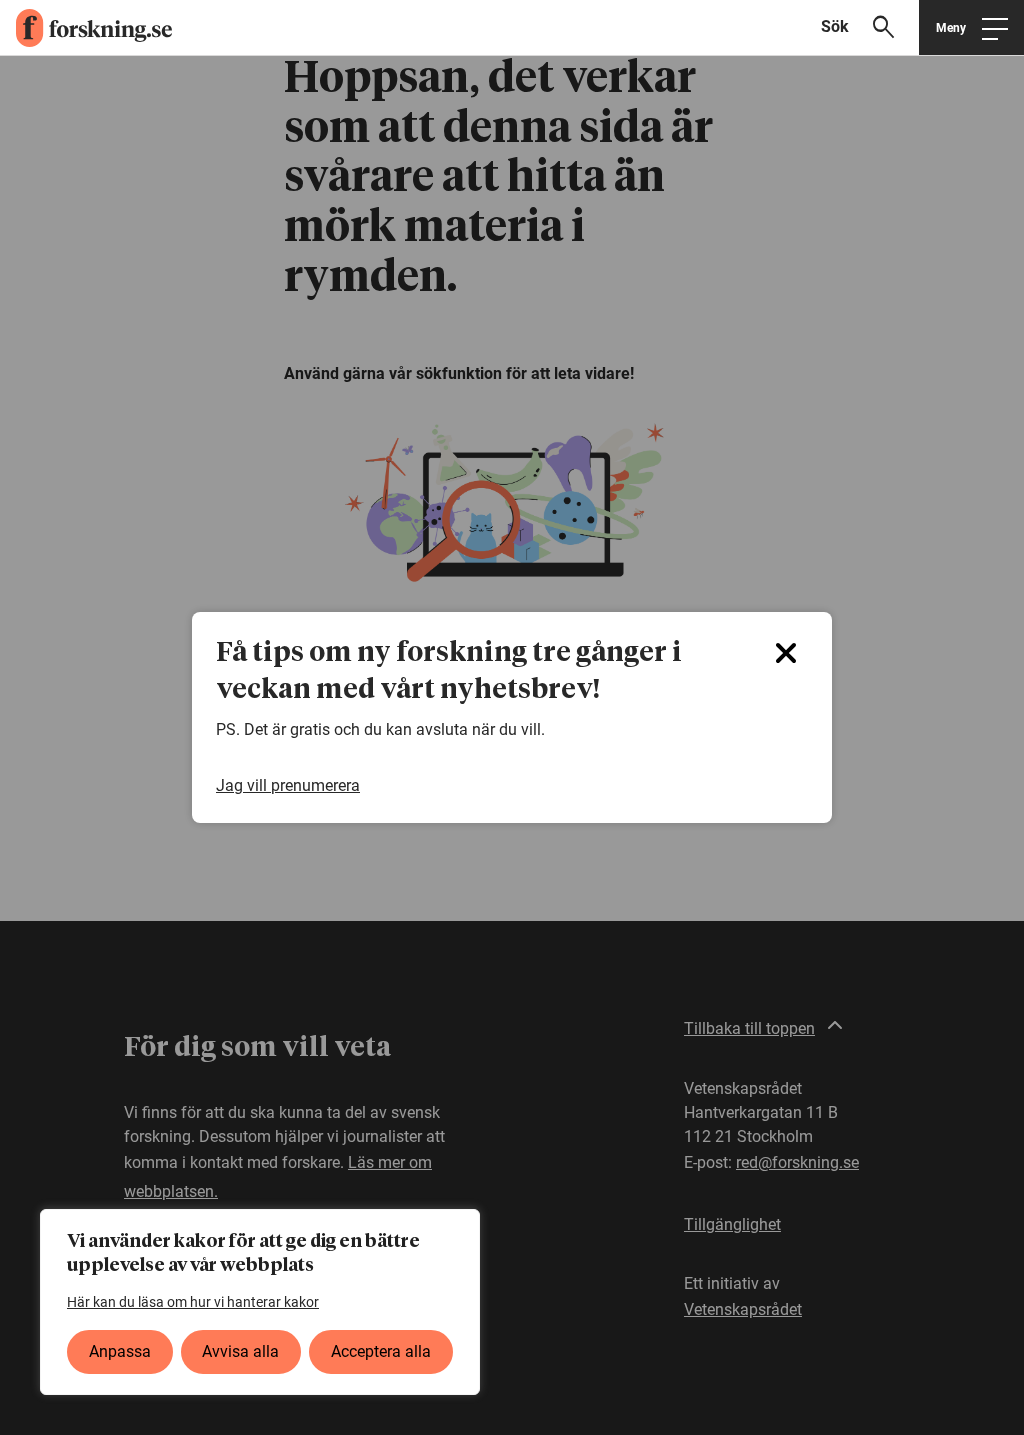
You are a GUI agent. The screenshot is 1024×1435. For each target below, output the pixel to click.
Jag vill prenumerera (288, 786)
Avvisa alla (240, 1351)
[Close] (786, 653)
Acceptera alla (381, 1351)
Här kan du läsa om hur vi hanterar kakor (193, 1302)
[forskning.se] (86, 28)
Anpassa (120, 1351)
